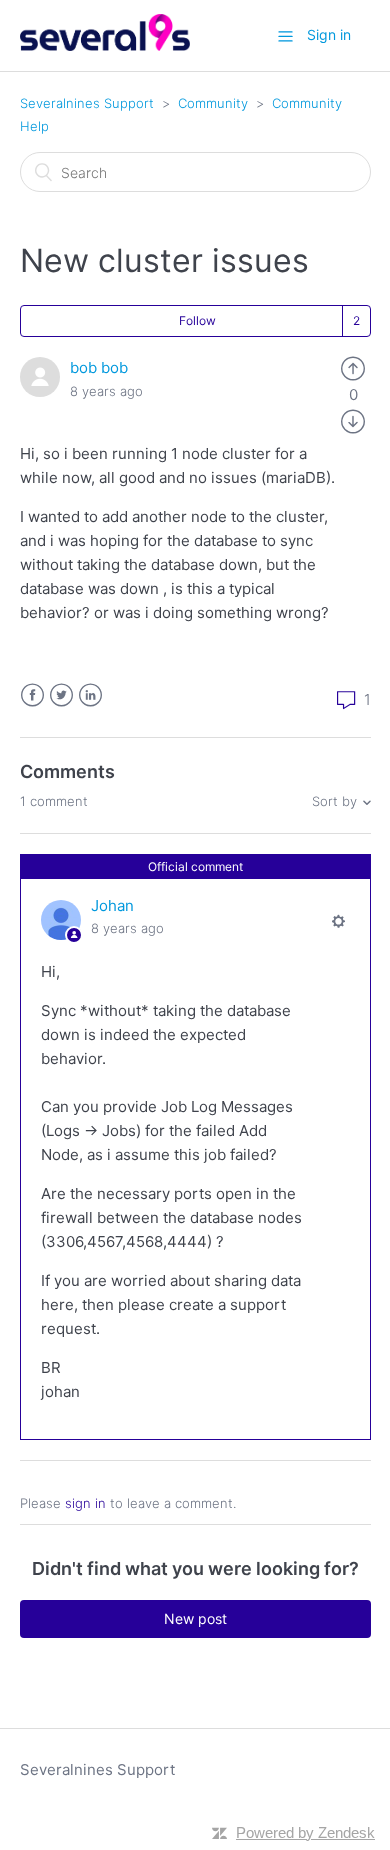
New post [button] (195, 1618)
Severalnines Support (87, 103)
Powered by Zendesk (305, 1832)
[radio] (353, 367)
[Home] (105, 45)
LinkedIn (90, 695)
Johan (112, 905)
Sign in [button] (329, 34)
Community (213, 103)
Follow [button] (197, 320)
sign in (85, 1503)
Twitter (61, 695)
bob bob (99, 367)
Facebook (32, 695)
